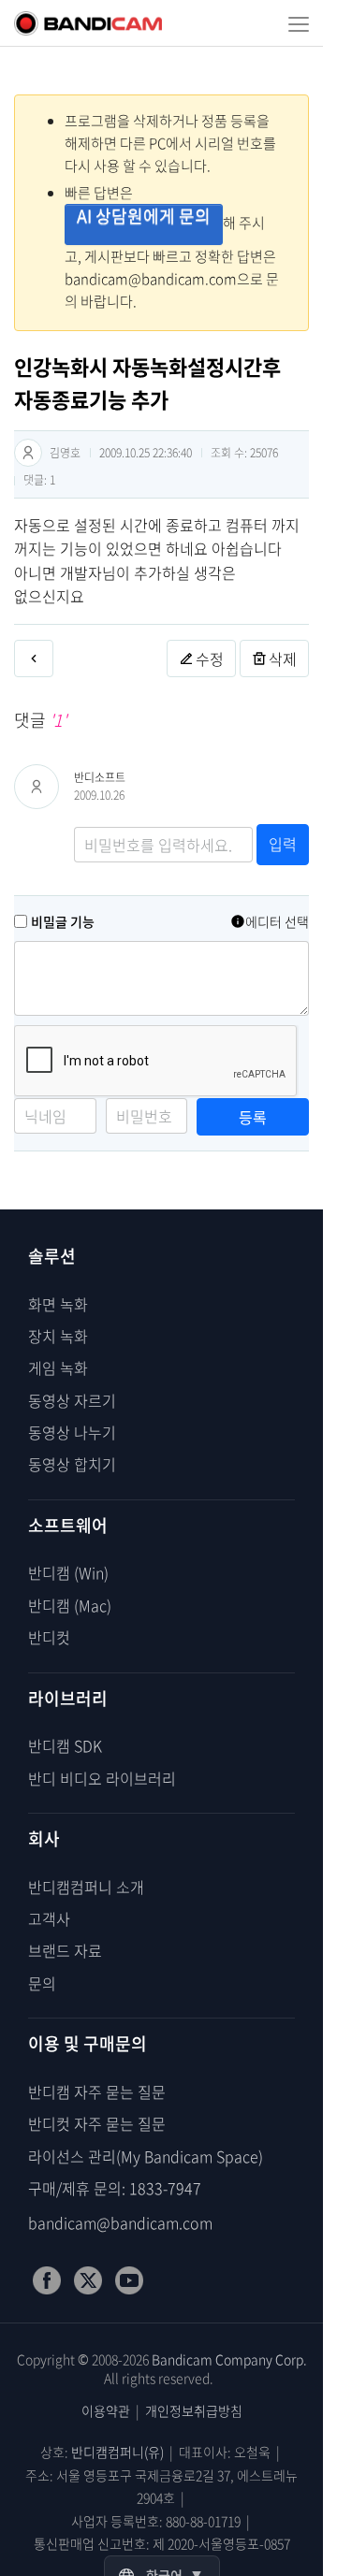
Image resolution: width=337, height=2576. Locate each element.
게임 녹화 (58, 1368)
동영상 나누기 (72, 1432)
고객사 (49, 1918)
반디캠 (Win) (68, 1572)
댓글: (39, 480)
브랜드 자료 (65, 1950)
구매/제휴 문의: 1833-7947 (115, 2188)
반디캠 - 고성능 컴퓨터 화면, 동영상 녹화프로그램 (88, 23)
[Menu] (299, 23)
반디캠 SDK (65, 1745)
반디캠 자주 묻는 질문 (97, 2091)
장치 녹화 (58, 1336)
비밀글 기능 (63, 921)
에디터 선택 (277, 921)
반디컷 (49, 1637)
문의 (42, 1983)
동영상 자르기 (72, 1400)
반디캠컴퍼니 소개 (86, 1887)
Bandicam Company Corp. (229, 2359)
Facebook (47, 2280)
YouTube (129, 2280)
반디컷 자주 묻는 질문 (97, 2123)
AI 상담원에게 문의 (144, 216)
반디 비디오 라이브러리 (102, 1778)
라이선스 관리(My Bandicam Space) (146, 2156)
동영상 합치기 (72, 1464)
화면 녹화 (58, 1304)
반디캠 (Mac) (70, 1605)
